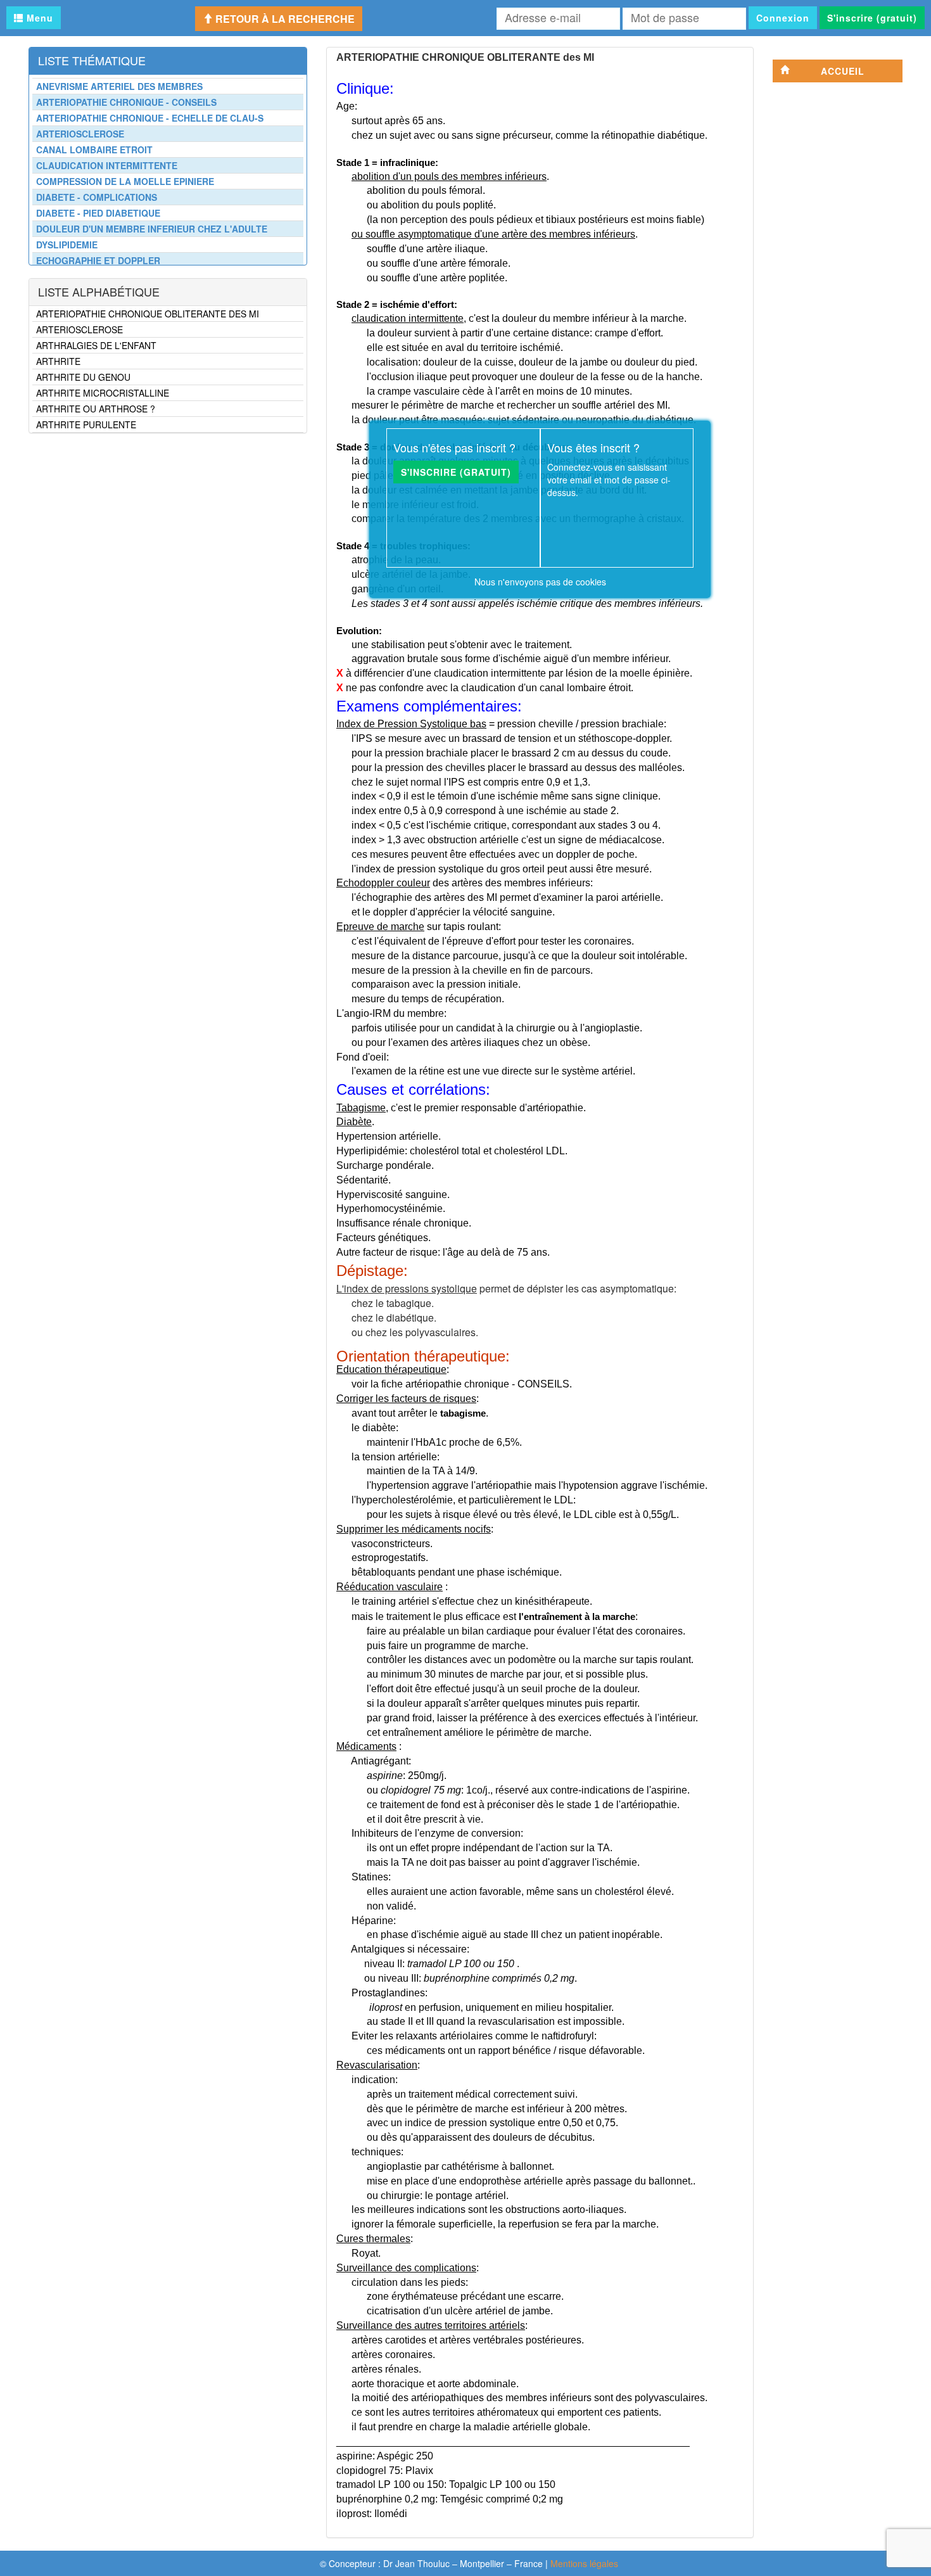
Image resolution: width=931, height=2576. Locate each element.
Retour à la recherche (284, 19)
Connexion (783, 18)
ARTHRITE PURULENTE (86, 424)
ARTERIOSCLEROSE (79, 329)
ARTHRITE (58, 361)
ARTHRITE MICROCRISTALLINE (103, 393)
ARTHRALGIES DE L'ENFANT (96, 345)
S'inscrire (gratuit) (872, 18)
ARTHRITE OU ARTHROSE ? (96, 409)
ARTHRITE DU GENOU (83, 377)
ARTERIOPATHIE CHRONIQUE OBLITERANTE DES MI (148, 314)
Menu (38, 18)
